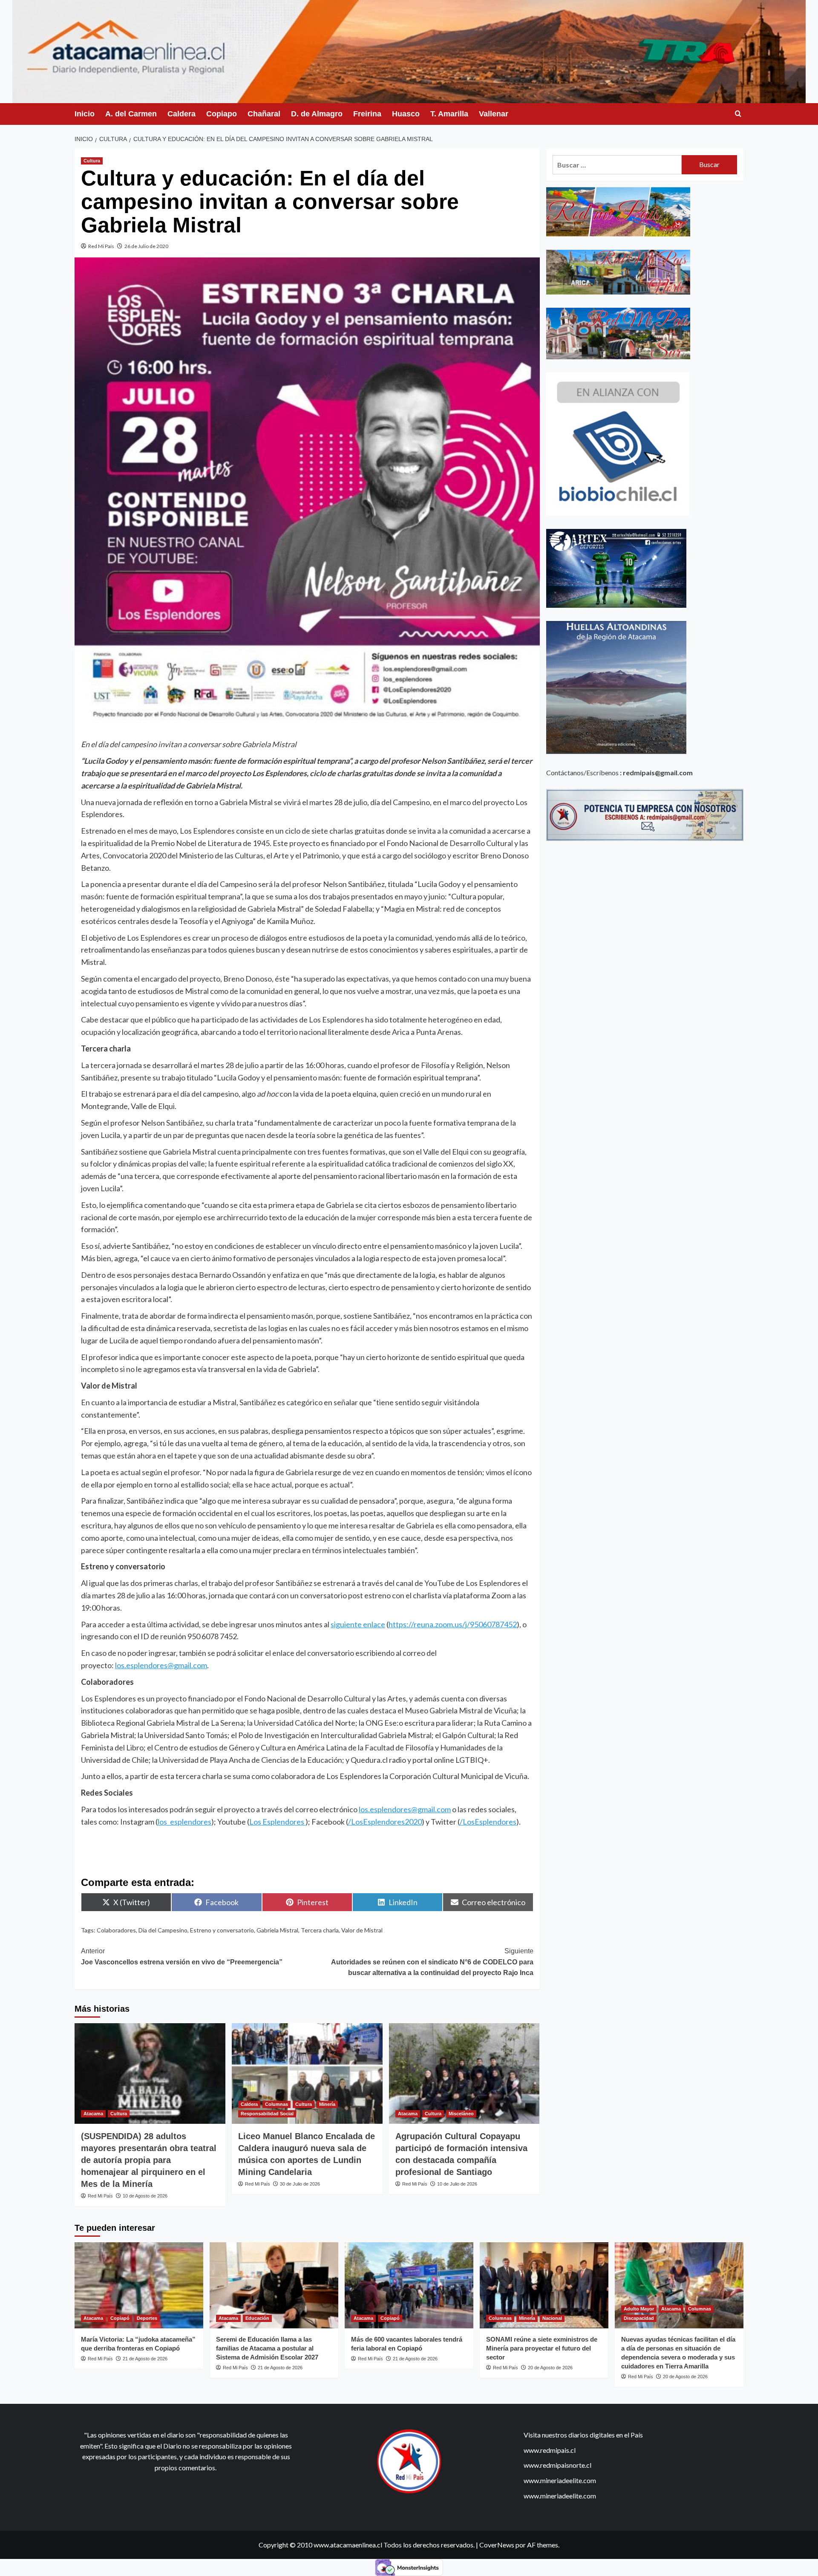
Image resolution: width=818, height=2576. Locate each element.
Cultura (92, 161)
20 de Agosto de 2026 (550, 2368)
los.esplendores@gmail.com (161, 1665)
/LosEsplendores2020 (385, 1822)
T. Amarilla (449, 114)
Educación (257, 2318)
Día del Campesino (163, 1930)
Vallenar (494, 114)
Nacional (552, 2318)
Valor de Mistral (362, 1930)
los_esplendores (184, 1822)
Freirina (367, 114)
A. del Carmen (131, 114)
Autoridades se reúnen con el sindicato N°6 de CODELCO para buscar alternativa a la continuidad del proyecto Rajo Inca (432, 1962)
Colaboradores (116, 1930)
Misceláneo (461, 2114)
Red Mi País (101, 246)
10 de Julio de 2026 (457, 2184)
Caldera (181, 114)
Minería (327, 2104)
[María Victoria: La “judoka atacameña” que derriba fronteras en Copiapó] (139, 2285)
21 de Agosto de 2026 (145, 2359)
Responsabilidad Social (267, 2114)
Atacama (93, 2114)
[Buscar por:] (617, 165)
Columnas (277, 2104)
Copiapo (222, 114)
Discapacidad (639, 2318)
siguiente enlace (358, 1624)
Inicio (85, 114)
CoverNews (497, 2545)
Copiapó (120, 2318)
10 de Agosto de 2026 (145, 2196)
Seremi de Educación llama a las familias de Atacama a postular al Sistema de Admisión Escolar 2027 (267, 2348)
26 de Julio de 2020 (146, 246)
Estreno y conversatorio (222, 1930)
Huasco (406, 114)
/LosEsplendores (488, 1822)
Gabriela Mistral (277, 1930)
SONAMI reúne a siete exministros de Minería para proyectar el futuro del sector (542, 2348)
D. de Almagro (317, 114)
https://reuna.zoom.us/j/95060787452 (453, 1624)
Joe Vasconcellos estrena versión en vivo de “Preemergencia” (182, 1957)
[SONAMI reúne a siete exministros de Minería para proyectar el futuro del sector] (544, 2285)
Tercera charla (320, 1930)
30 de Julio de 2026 (300, 2184)
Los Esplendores (277, 1822)
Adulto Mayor (639, 2309)
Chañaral (264, 114)
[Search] (738, 114)
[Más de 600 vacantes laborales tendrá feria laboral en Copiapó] (409, 2285)
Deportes (147, 2318)
